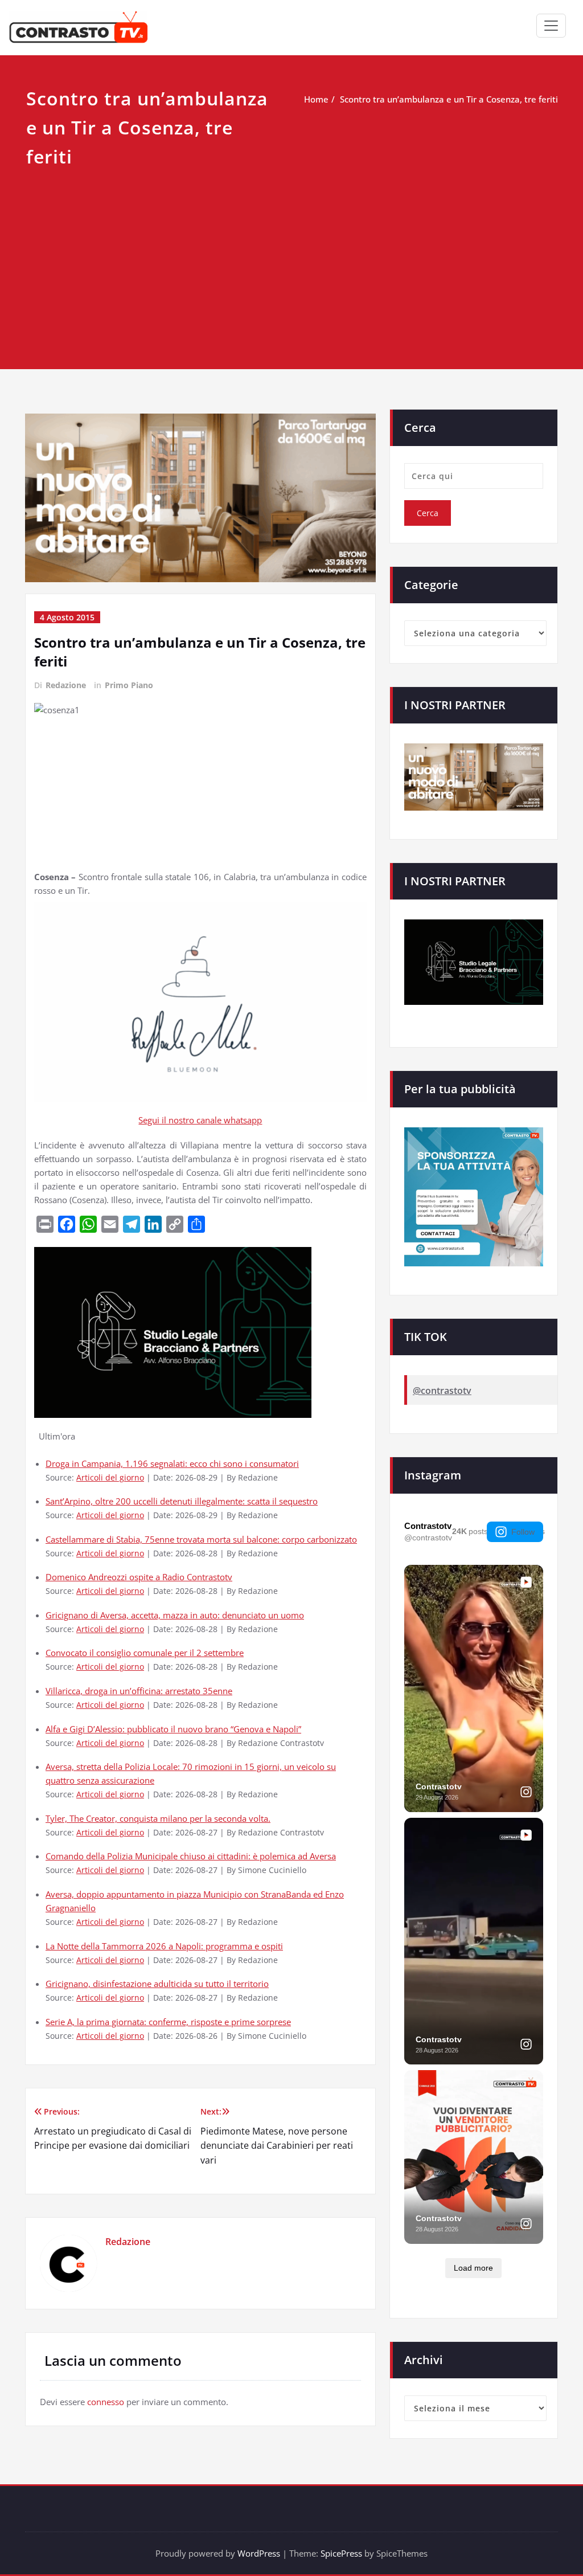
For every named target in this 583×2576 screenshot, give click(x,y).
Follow (523, 1532)
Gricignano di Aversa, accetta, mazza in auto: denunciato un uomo (175, 1615)
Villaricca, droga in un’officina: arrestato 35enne (139, 1691)
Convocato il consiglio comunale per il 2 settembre (145, 1653)
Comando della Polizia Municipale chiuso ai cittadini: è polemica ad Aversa (191, 1856)
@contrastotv (442, 1391)
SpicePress (341, 2553)
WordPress (259, 2553)
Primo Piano (129, 685)
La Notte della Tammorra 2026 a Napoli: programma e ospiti (164, 1946)
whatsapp (243, 1120)
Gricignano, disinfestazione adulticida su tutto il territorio (157, 1984)
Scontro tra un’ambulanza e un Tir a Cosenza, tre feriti (449, 99)
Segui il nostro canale (181, 1120)
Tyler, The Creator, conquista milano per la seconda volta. (158, 1818)
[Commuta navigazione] (551, 26)
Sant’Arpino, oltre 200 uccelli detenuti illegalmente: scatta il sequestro (182, 1501)
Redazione (66, 685)
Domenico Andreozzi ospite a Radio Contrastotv (139, 1577)
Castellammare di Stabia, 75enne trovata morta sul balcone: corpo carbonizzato (201, 1539)
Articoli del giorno (110, 1478)
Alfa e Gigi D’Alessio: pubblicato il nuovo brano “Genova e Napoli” (173, 1729)
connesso (106, 2402)
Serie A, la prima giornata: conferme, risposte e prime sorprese (168, 2022)
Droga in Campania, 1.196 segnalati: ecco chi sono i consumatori (172, 1463)
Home (316, 99)
